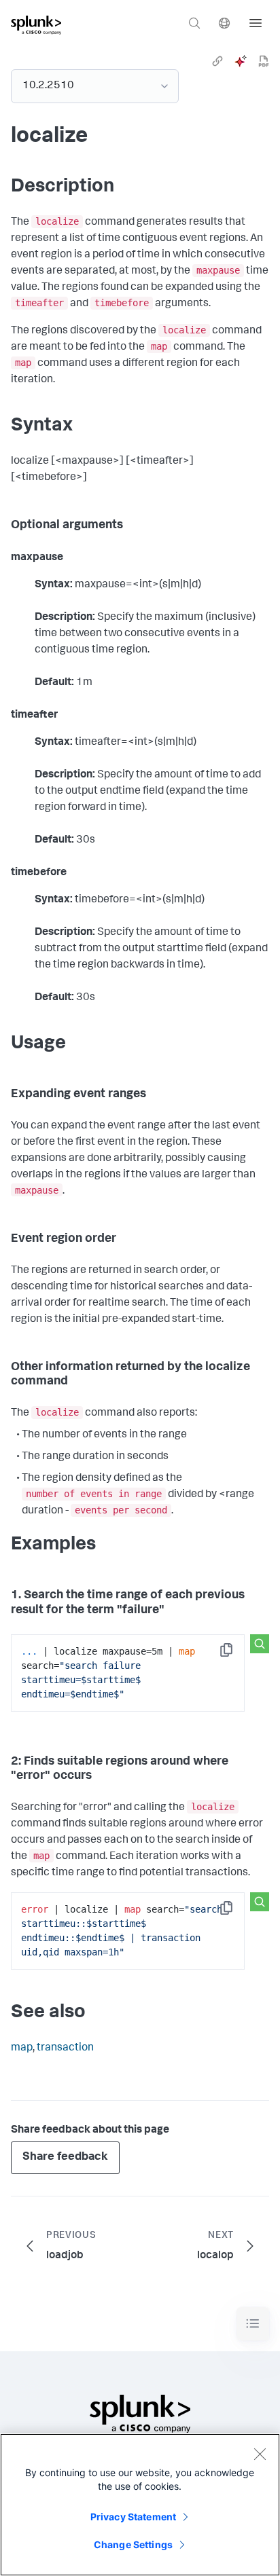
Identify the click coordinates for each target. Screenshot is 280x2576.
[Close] (260, 2454)
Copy (236, 1654)
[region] (140, 2505)
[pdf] (264, 61)
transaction (65, 2048)
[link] (217, 61)
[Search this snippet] (260, 1644)
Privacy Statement (133, 2517)
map (22, 2048)
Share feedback (65, 2157)
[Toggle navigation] (253, 2324)
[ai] (241, 61)
